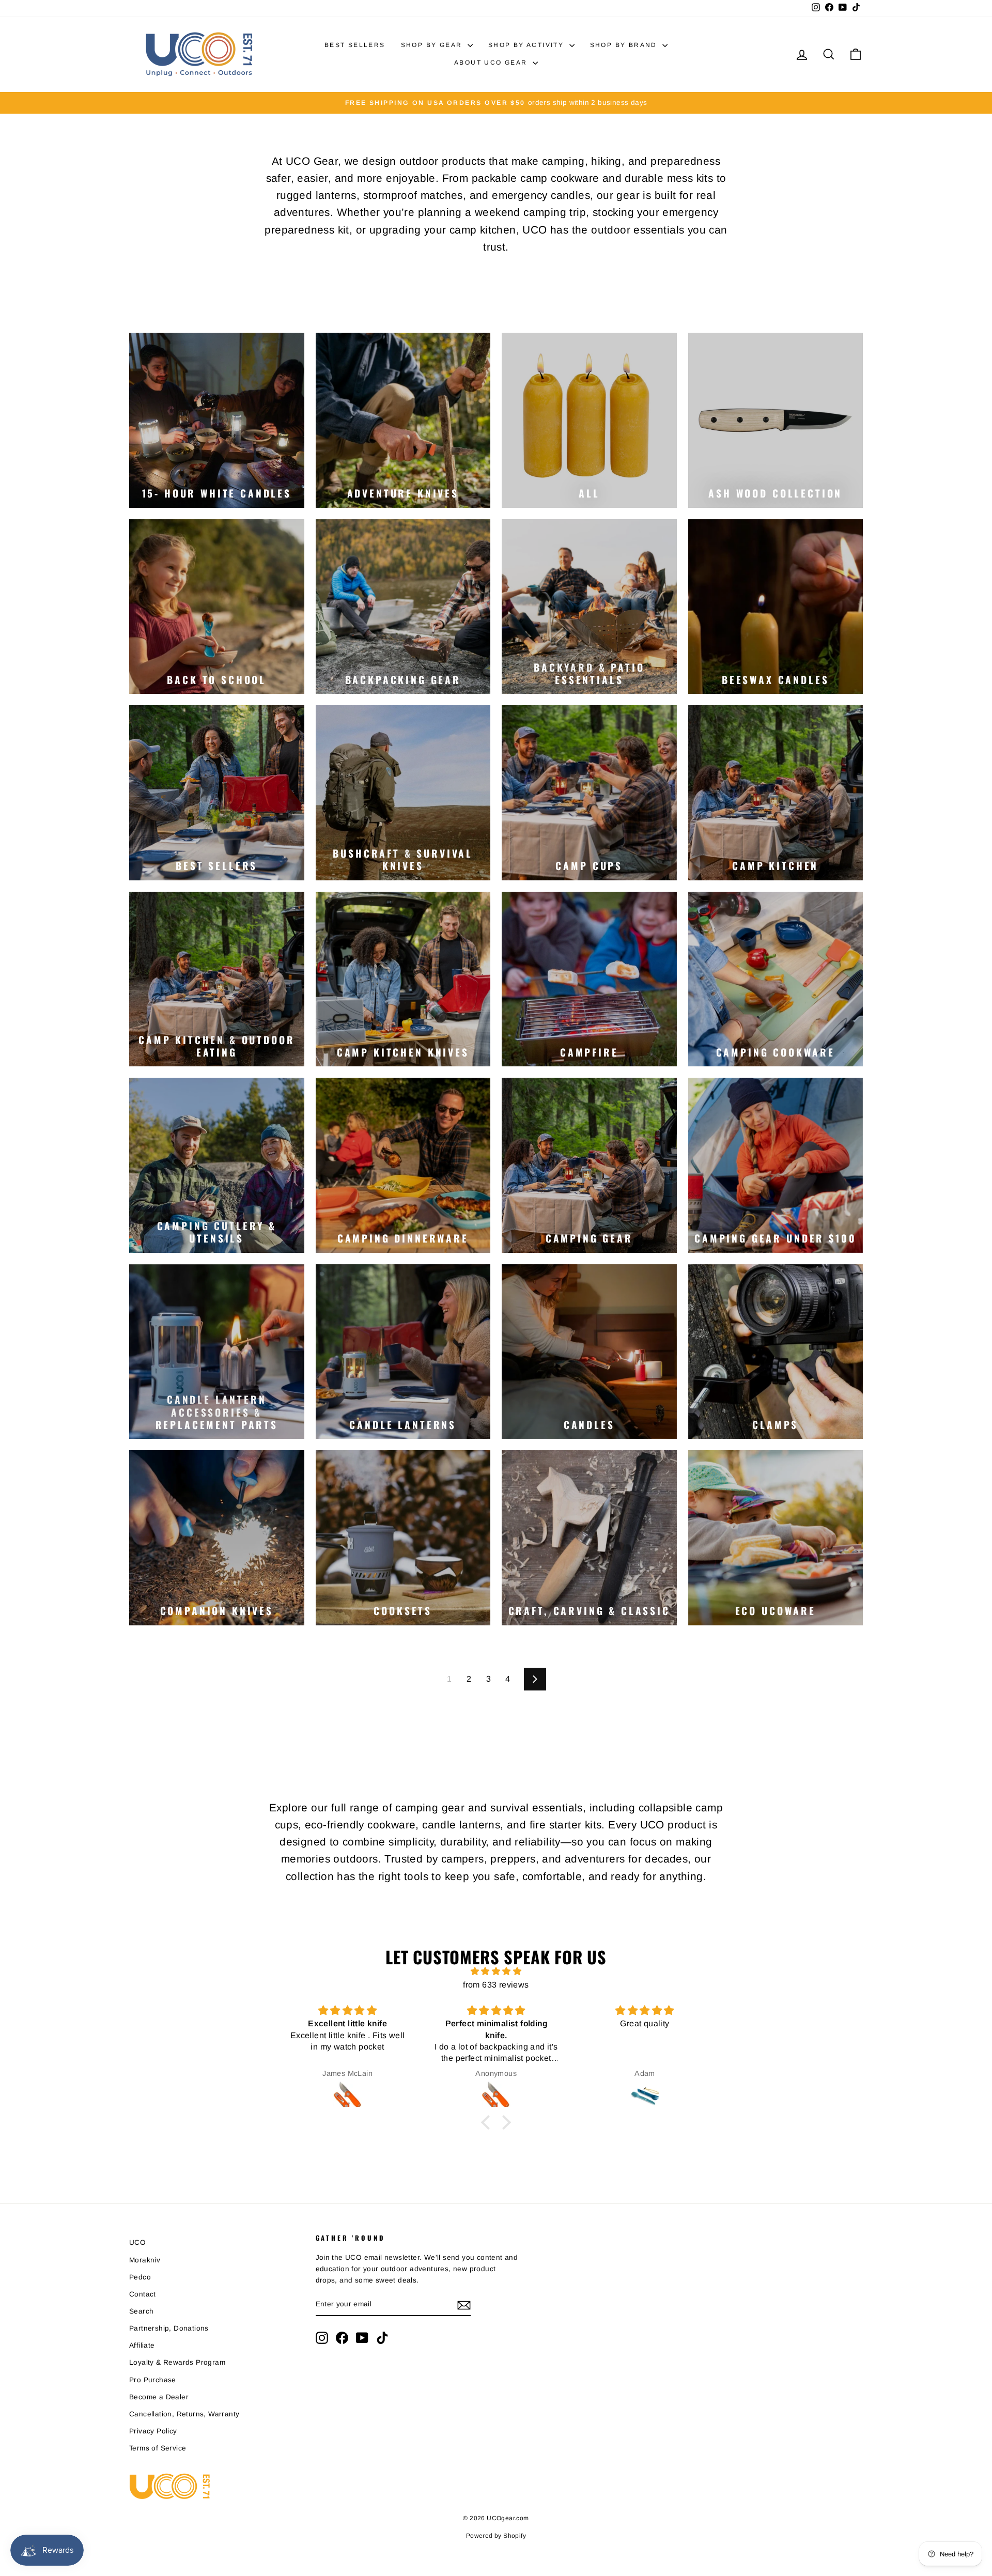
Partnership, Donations (169, 2328)
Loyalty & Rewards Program (177, 2362)
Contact (143, 2294)
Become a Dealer (159, 2397)
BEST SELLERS (355, 45)
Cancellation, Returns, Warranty (184, 2414)
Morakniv (145, 2260)
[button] (488, 2122)
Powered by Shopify (496, 2536)
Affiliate (142, 2345)
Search (141, 2311)
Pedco (140, 2277)
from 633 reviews (496, 1985)
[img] (496, 1972)
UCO (137, 2243)
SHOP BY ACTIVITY (528, 45)
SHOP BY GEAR (433, 45)
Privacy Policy (153, 2431)
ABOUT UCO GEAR (492, 63)
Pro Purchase (153, 2380)
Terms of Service (158, 2448)
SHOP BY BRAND (625, 45)
